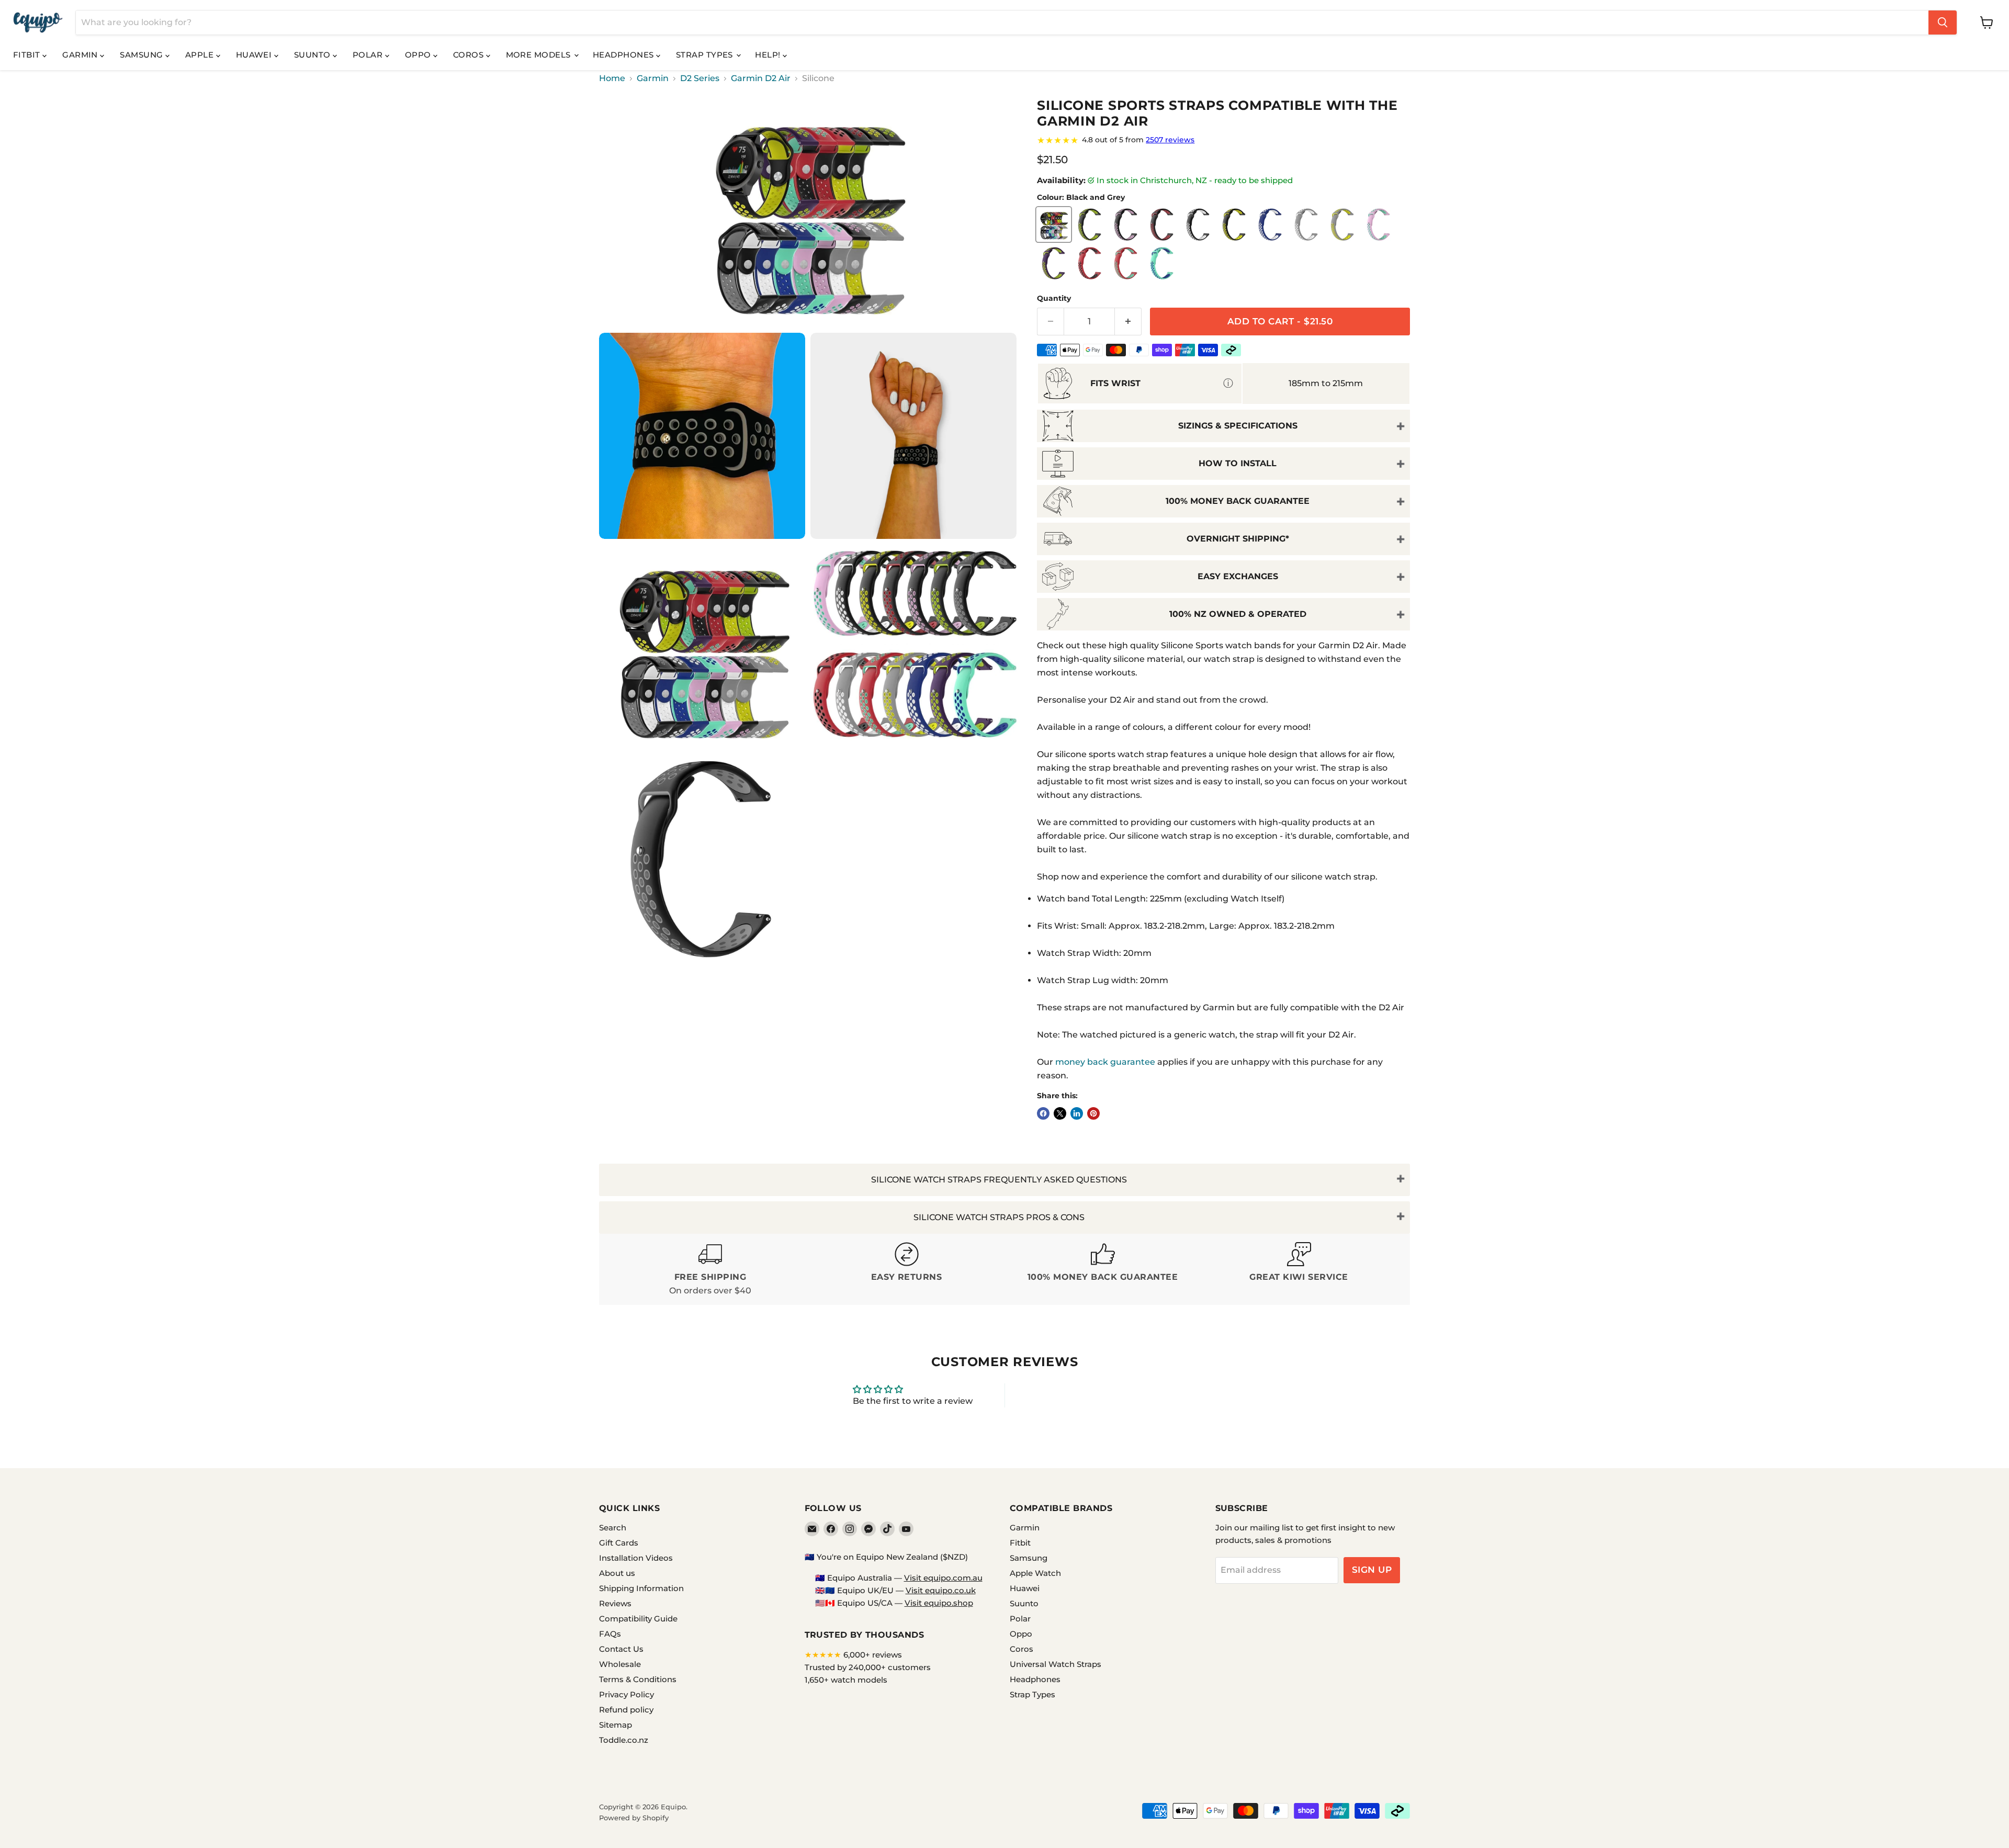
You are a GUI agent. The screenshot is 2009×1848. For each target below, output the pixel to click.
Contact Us (621, 1649)
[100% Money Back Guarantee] (1103, 1270)
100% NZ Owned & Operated (1238, 614)
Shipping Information (641, 1588)
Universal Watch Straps (1056, 1664)
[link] (1223, 140)
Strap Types (706, 55)
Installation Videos (636, 1558)
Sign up (1372, 1570)
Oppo (419, 55)
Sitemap (616, 1725)
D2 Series (700, 78)
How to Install (1238, 463)
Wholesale (620, 1664)
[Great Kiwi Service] (1299, 1270)
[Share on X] (1060, 1113)
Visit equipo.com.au (943, 1578)
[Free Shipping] (710, 1270)
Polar (369, 55)
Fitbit (28, 55)
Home (612, 78)
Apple (201, 55)
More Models (539, 55)
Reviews (615, 1603)
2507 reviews (1170, 140)
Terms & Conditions (638, 1679)
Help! (769, 55)
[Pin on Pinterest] (1093, 1113)
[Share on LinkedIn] (1077, 1113)
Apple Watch (1035, 1573)
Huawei (255, 55)
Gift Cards (619, 1543)
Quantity (1054, 298)
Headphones (624, 55)
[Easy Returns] (906, 1270)
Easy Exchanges (1238, 576)
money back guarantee (1105, 1062)
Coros (470, 55)
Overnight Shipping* (1238, 539)
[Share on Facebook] (1043, 1113)
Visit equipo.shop (939, 1603)
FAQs (610, 1634)
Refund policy (626, 1710)
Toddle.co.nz (624, 1740)
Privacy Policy (627, 1694)
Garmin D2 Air (761, 78)
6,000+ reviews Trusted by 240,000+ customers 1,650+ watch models (868, 1667)
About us (617, 1573)
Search (613, 1528)
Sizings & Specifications (1238, 426)
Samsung (143, 55)
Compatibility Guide (638, 1619)
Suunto (313, 55)
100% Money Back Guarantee (1238, 501)
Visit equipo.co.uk (941, 1590)
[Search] (1943, 22)
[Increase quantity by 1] (1128, 322)
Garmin (81, 55)
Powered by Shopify (634, 1818)
